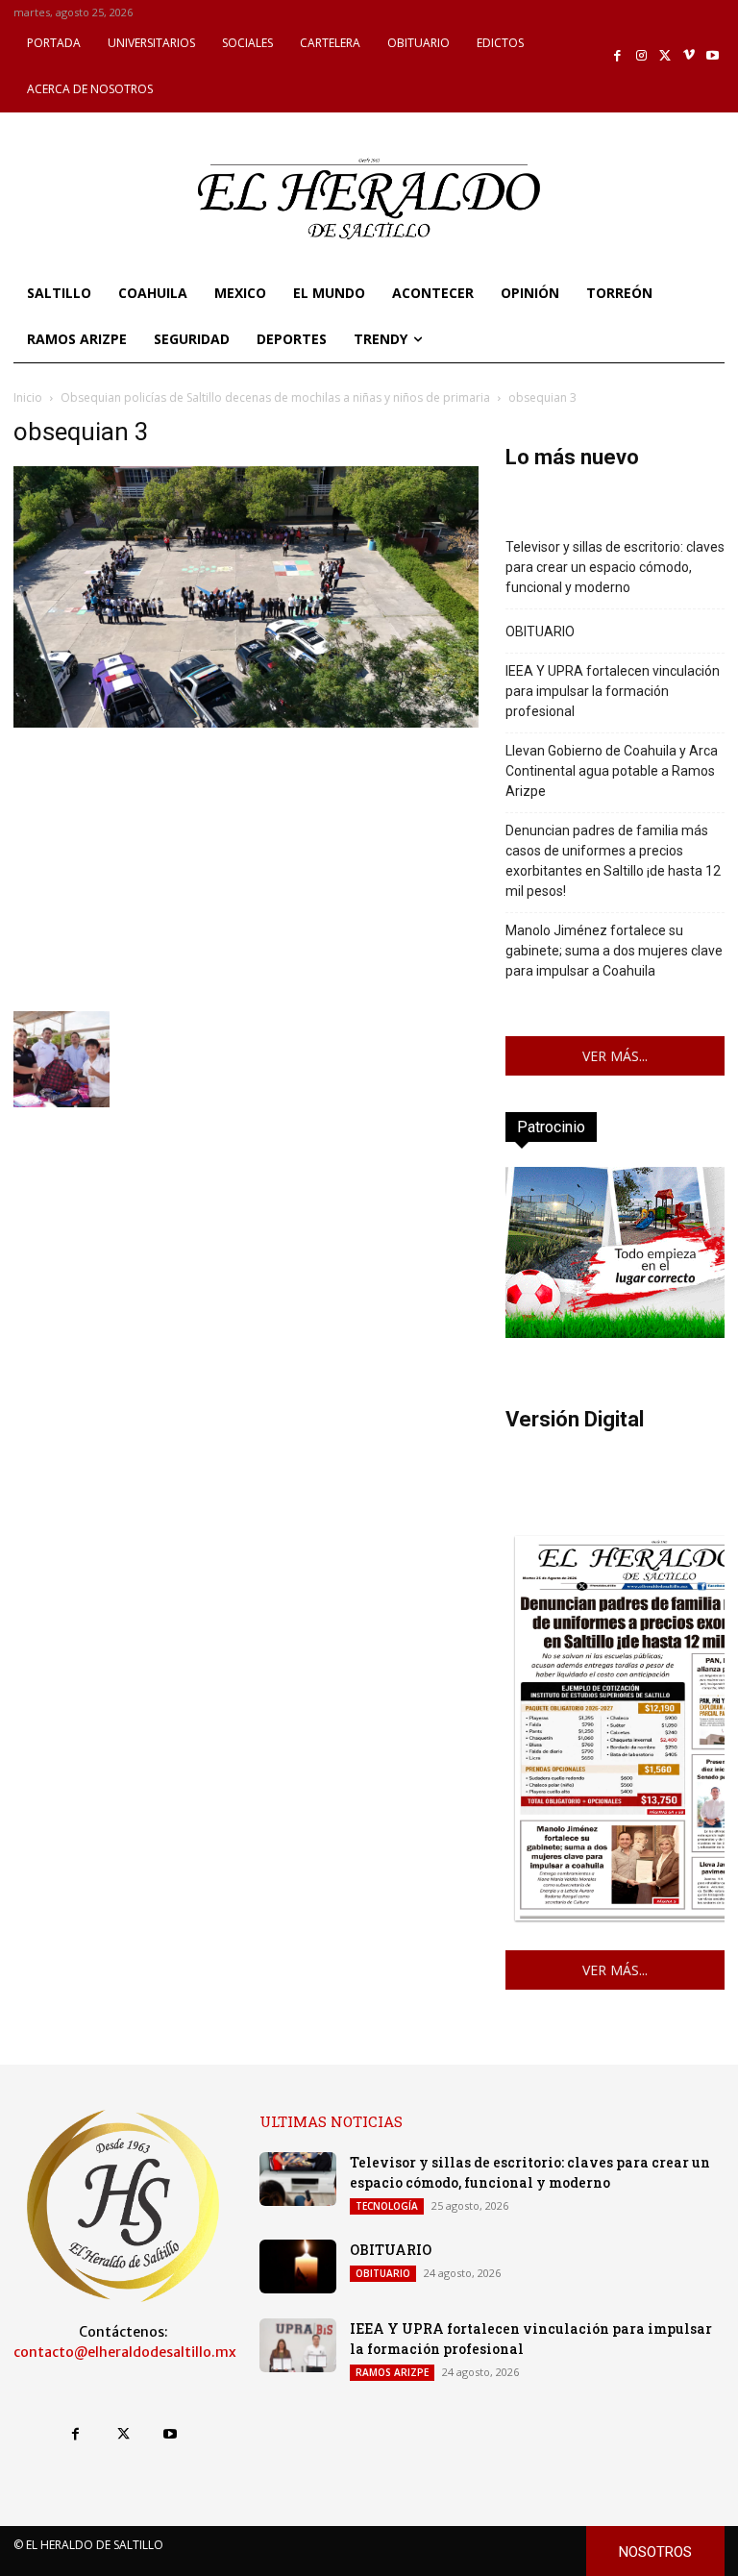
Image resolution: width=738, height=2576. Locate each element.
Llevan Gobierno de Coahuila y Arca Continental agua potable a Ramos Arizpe (612, 771)
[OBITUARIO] (298, 2266)
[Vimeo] (689, 56)
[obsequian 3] (246, 722)
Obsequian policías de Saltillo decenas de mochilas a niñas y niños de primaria (275, 397)
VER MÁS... (615, 1056)
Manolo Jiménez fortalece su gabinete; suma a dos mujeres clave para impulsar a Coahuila (614, 951)
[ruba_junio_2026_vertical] (615, 1333)
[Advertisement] (246, 867)
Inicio (28, 397)
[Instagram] (641, 56)
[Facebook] (618, 56)
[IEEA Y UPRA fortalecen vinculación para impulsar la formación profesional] (298, 2345)
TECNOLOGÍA (387, 2206)
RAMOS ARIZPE (392, 2372)
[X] (665, 56)
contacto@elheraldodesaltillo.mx (125, 2352)
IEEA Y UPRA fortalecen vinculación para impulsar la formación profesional (613, 691)
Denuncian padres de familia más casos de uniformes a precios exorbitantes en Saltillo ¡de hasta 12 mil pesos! (613, 861)
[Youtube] (713, 56)
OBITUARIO (540, 632)
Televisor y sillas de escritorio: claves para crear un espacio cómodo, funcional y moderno (615, 567)
